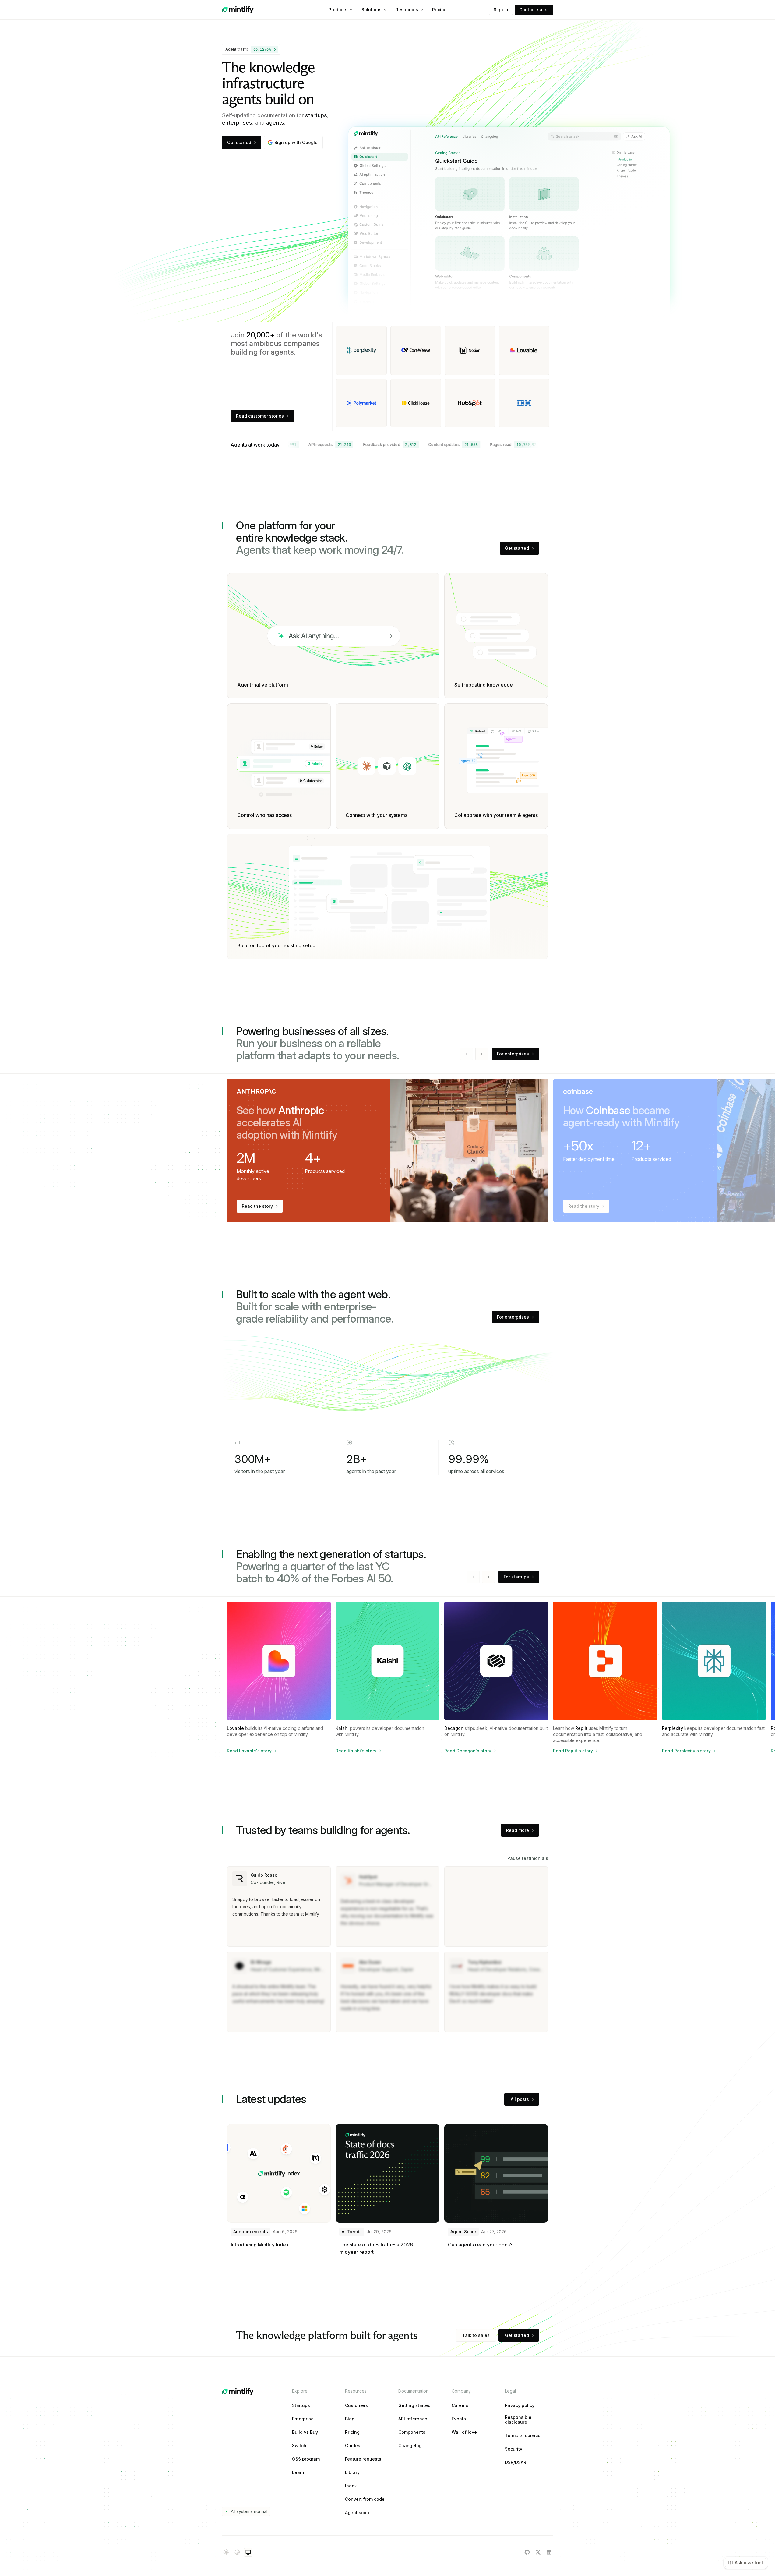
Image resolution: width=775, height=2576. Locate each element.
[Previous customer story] (467, 1054)
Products (338, 10)
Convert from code (365, 2499)
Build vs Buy (305, 2432)
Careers (460, 2405)
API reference (413, 2419)
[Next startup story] (488, 1577)
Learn (298, 2472)
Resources (407, 10)
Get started (239, 142)
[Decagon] (470, 350)
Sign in (501, 10)
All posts (520, 2099)
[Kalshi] (524, 403)
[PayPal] (470, 403)
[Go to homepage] (238, 10)
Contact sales (534, 10)
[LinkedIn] (549, 2552)
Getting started (414, 2405)
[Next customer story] (482, 1054)
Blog (350, 2419)
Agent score (358, 2513)
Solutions (372, 10)
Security (514, 2449)
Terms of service (523, 2436)
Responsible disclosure (518, 2420)
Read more (518, 1830)
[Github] (527, 2552)
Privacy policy (520, 2405)
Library (352, 2472)
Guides (353, 2446)
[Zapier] (524, 350)
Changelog (410, 2446)
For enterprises (513, 1054)
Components (412, 2432)
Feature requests (363, 2459)
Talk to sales (476, 2335)
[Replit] (361, 403)
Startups (301, 2405)
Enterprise (303, 2419)
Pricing (439, 10)
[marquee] (416, 445)
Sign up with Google (296, 142)
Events (459, 2419)
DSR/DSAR (516, 2462)
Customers (356, 2405)
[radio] (226, 2552)
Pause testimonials (528, 1858)
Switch (299, 2446)
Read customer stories (260, 416)
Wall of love (464, 2432)
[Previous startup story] (473, 1577)
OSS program (306, 2459)
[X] (538, 2552)
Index (351, 2486)
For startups (516, 1577)
